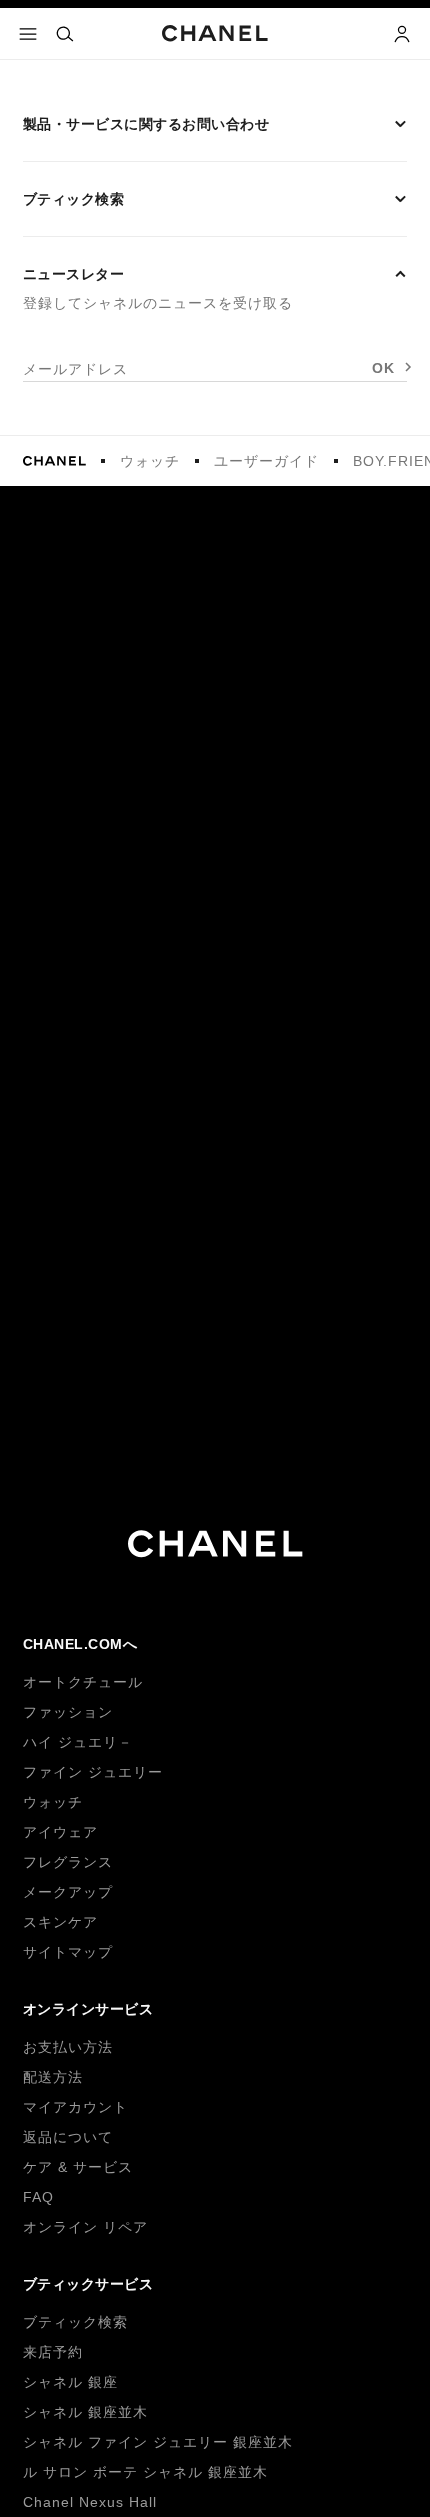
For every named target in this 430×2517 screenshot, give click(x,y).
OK (383, 368)
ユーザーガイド (266, 461)
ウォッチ (150, 461)
